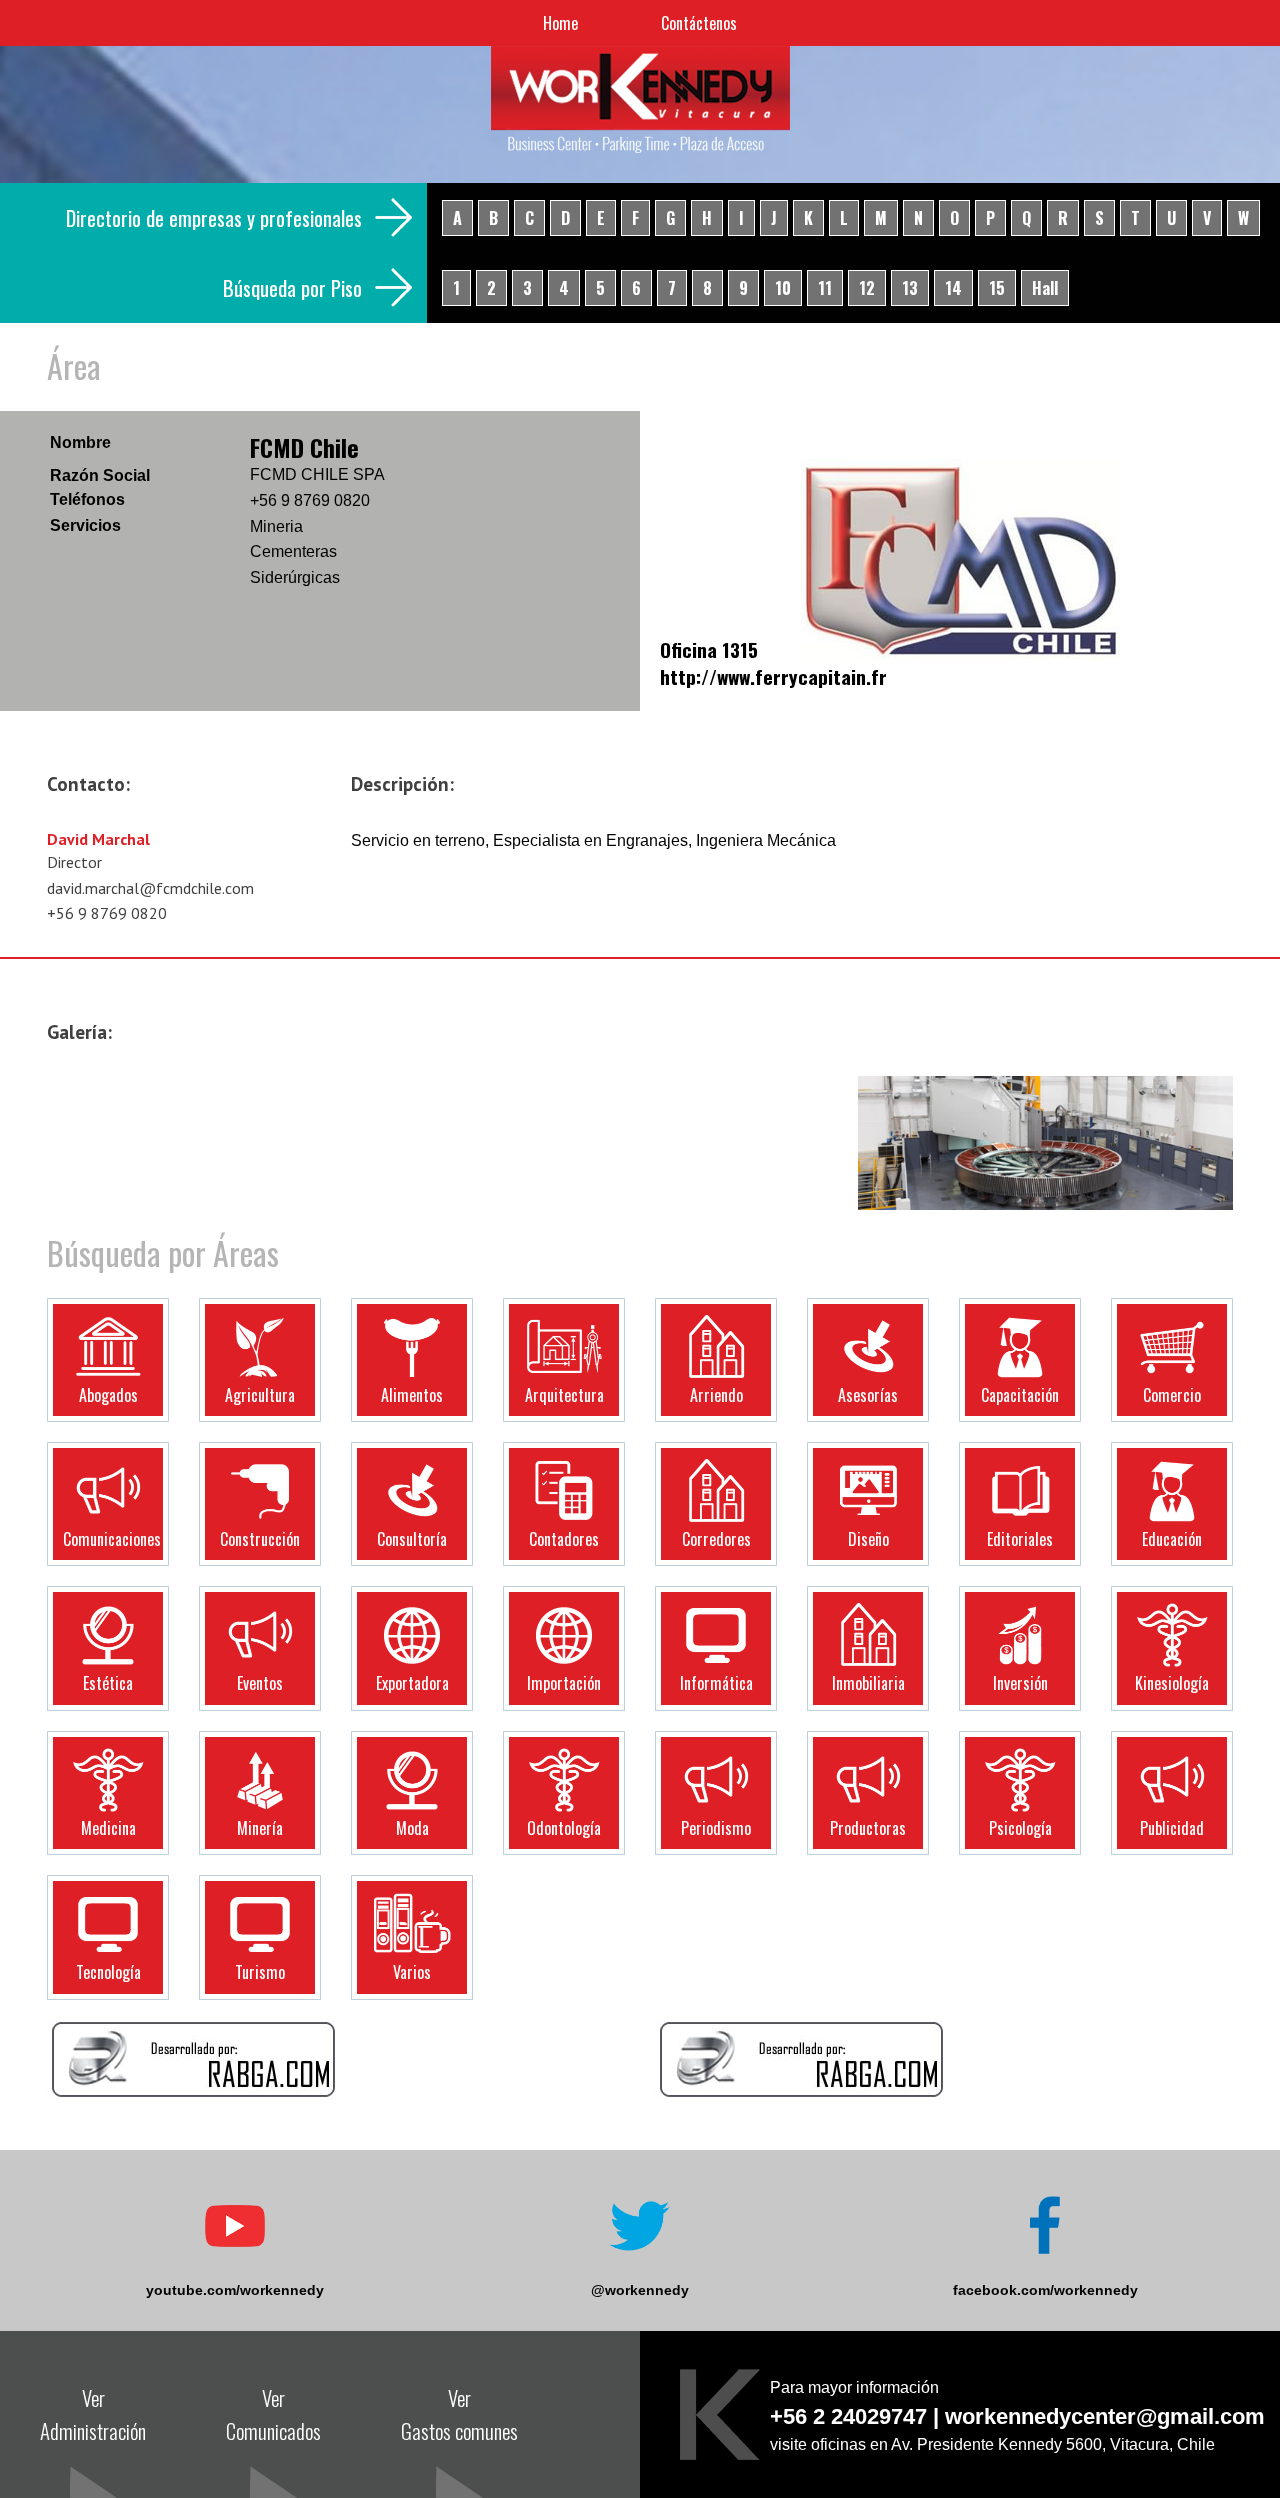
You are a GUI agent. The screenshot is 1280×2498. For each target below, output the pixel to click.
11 (825, 288)
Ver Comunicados (273, 2414)
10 (783, 288)
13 (910, 288)
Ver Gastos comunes (459, 2414)
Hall (1045, 288)
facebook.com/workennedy (1045, 2290)
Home (560, 23)
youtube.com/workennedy (235, 2290)
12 (867, 288)
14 (953, 288)
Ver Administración (93, 2414)
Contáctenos (699, 23)
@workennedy (640, 2290)
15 (997, 288)
